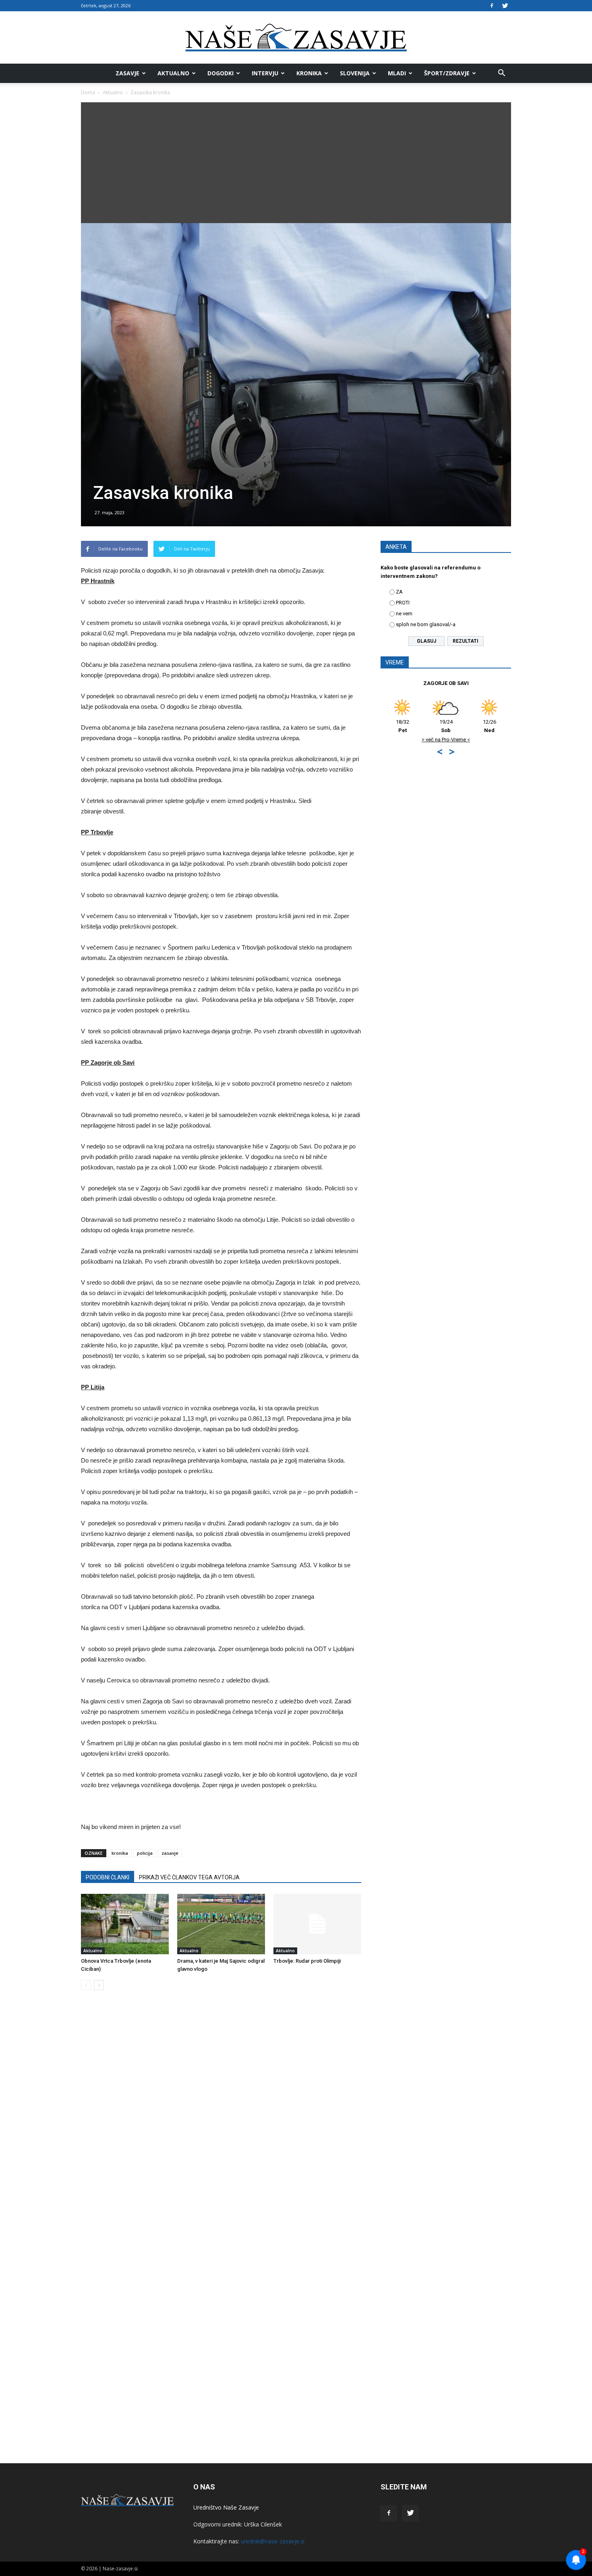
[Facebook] (492, 6)
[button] (501, 73)
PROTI (403, 603)
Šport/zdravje (447, 73)
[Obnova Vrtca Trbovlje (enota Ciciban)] (125, 1924)
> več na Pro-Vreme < (446, 740)
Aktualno (173, 73)
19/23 (446, 726)
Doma (88, 92)
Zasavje (127, 73)
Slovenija (355, 73)
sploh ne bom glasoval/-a (426, 624)
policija (145, 1853)
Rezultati (466, 641)
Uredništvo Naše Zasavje (226, 2507)
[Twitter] (505, 6)
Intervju (265, 73)
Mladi (397, 73)
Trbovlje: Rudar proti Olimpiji (307, 1961)
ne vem (404, 613)
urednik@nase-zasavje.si (273, 2541)
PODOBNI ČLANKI (108, 1877)
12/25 (490, 726)
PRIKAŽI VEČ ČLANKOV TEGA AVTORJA (189, 1877)
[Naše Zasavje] (296, 38)
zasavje (170, 1853)
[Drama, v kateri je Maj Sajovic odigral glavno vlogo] (221, 1924)
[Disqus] (221, 2119)
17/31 (403, 726)
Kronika (309, 73)
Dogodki (220, 73)
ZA (399, 592)
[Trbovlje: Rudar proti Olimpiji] (317, 1924)
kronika (120, 1853)
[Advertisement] (296, 163)
